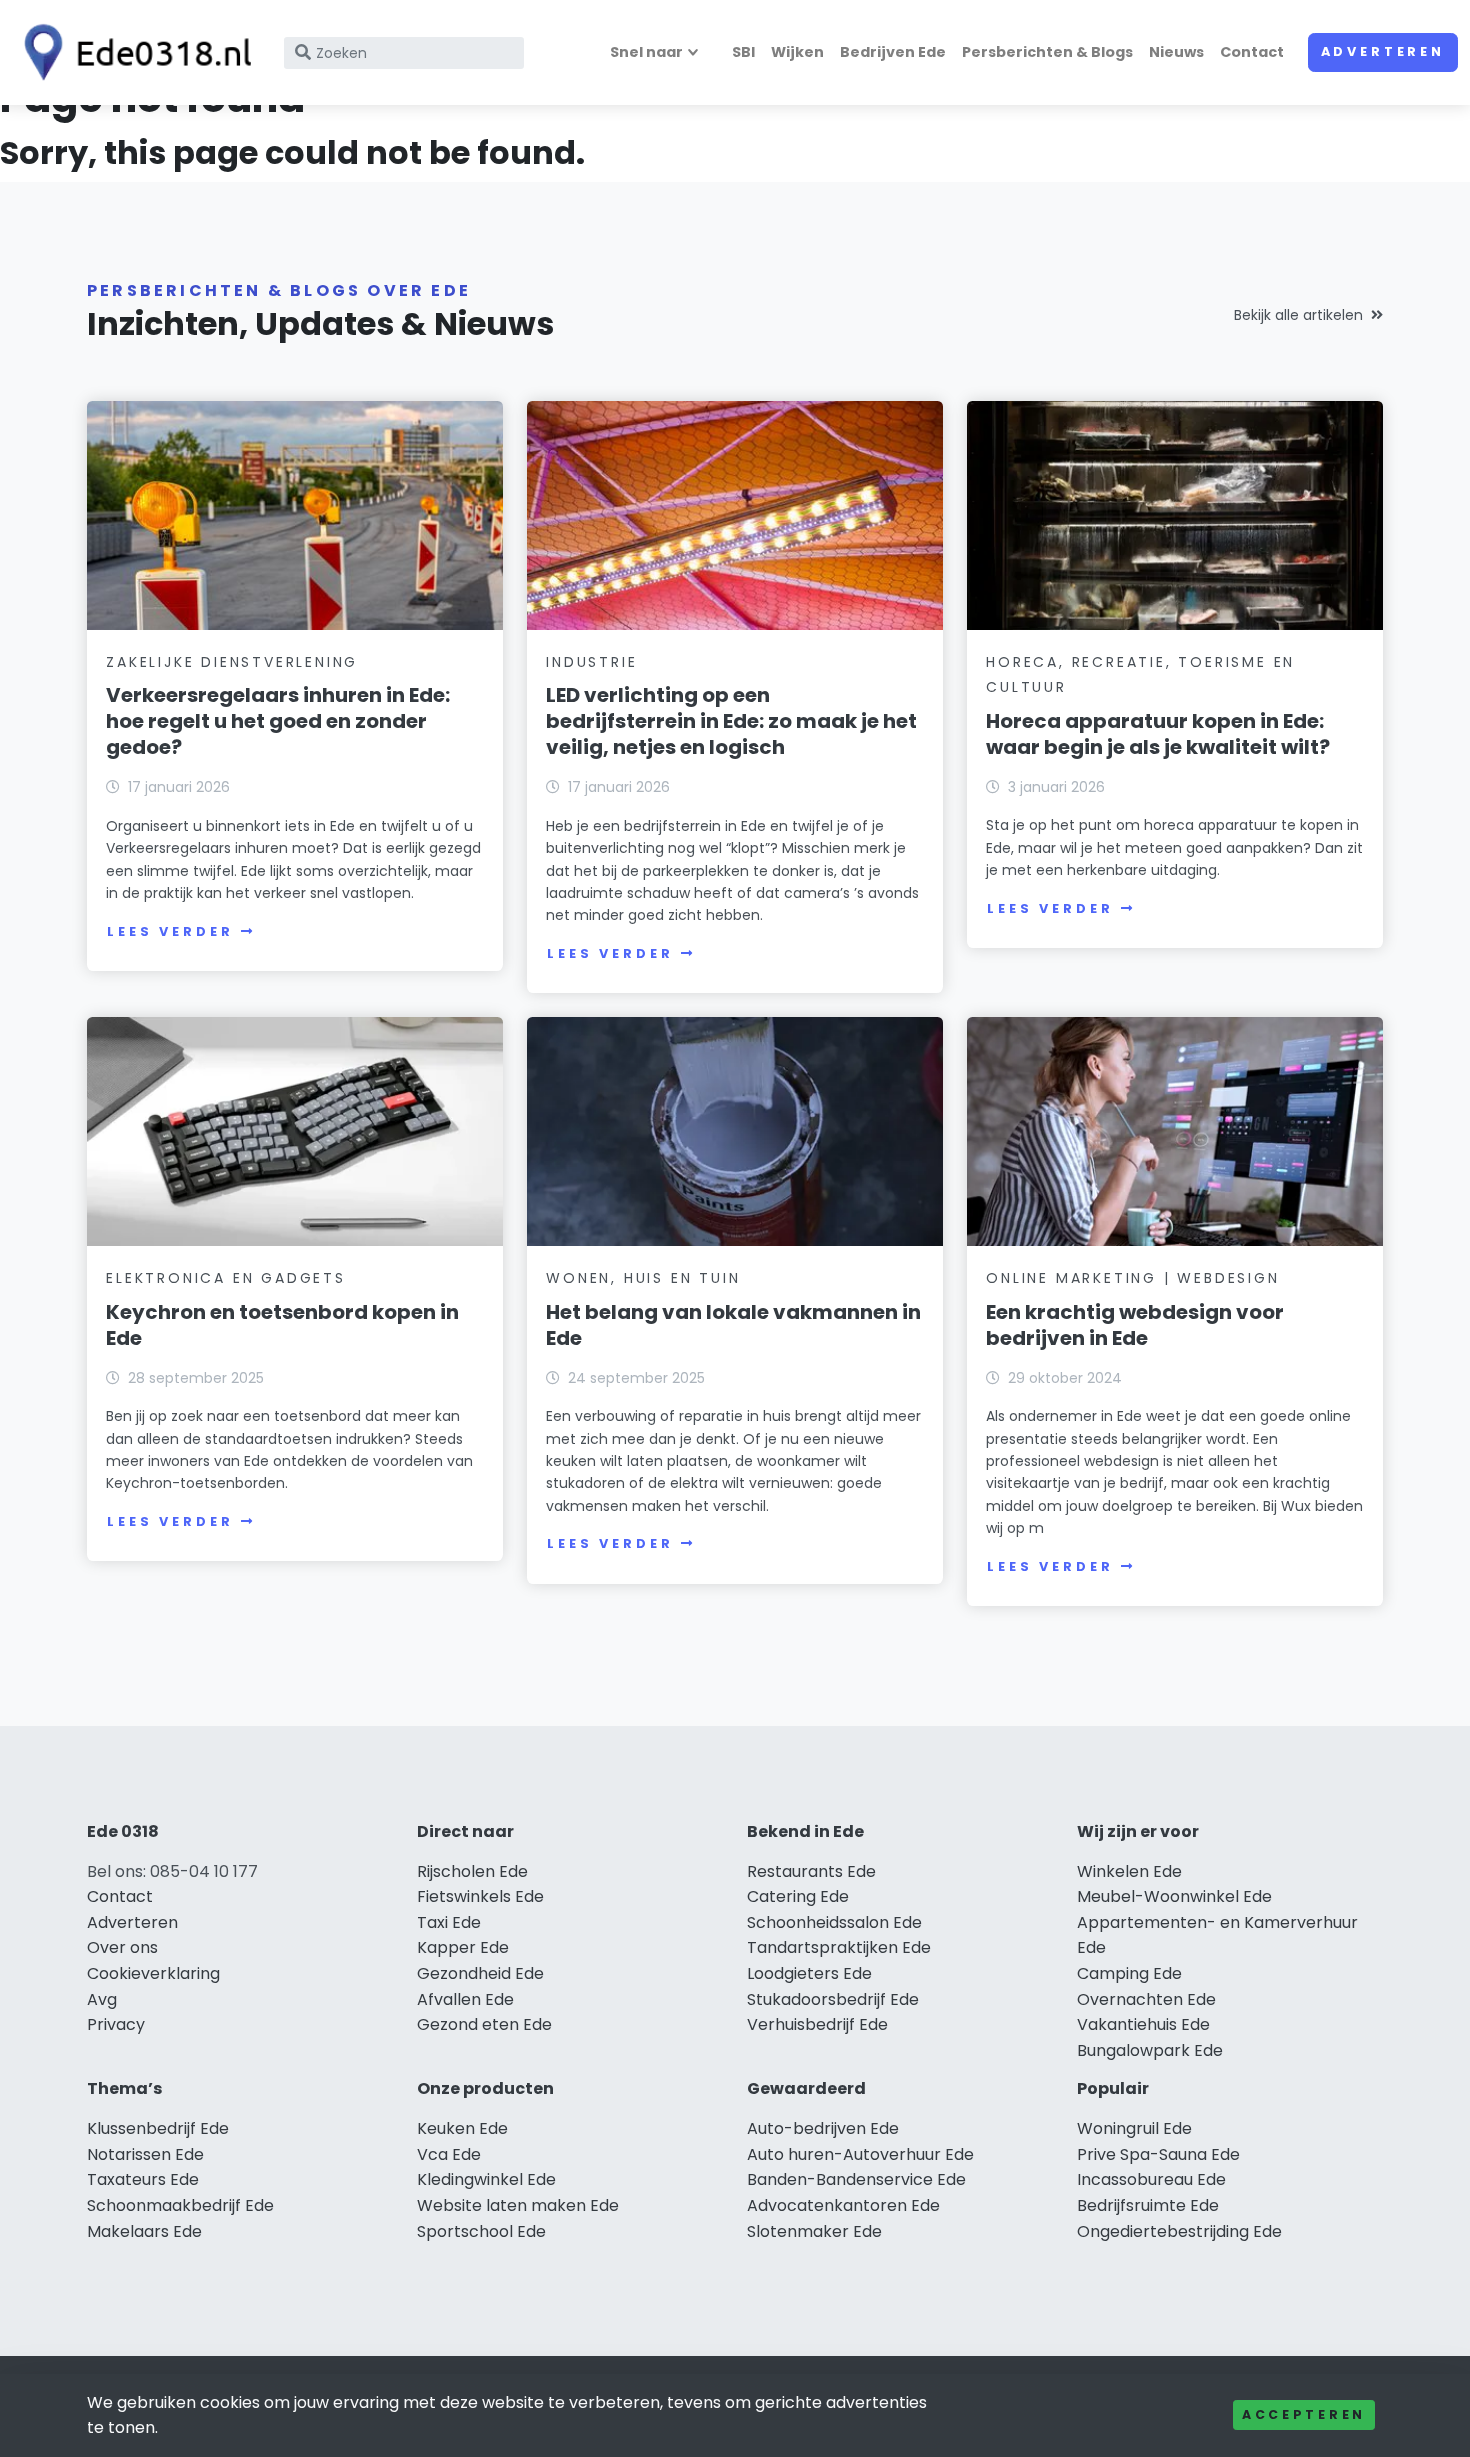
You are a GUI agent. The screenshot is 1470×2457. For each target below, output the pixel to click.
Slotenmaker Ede (814, 2231)
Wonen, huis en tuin (643, 1278)
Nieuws (1176, 52)
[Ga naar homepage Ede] (132, 52)
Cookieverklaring (153, 1973)
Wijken (797, 52)
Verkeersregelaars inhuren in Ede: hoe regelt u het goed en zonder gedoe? (278, 721)
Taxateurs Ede (143, 2179)
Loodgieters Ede (809, 1973)
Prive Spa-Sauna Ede (1158, 2154)
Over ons (122, 1947)
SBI (743, 52)
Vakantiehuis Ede (1143, 2024)
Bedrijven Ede (893, 52)
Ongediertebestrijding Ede (1179, 2231)
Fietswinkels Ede (480, 1896)
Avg (102, 1999)
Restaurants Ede (811, 1871)
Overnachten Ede (1146, 1999)
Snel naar (646, 52)
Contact (1252, 52)
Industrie (591, 662)
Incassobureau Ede (1151, 2179)
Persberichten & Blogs (1047, 52)
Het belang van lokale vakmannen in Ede (733, 1325)
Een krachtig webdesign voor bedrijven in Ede (1135, 1325)
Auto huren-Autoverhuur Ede (860, 2154)
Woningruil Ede (1134, 2128)
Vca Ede (449, 2154)
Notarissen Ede (145, 2154)
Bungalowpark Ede (1150, 2050)
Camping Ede (1129, 1973)
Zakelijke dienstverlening (232, 662)
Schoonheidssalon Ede (834, 1922)
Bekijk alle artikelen (1298, 315)
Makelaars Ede (144, 2231)
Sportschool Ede (481, 2231)
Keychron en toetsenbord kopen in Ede (282, 1325)
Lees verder (170, 931)
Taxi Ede (449, 1922)
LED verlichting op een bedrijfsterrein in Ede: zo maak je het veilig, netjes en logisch (731, 721)
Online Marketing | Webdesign (1132, 1278)
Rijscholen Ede (472, 1871)
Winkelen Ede (1129, 1871)
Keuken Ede (462, 2128)
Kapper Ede (463, 1947)
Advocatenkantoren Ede (843, 2205)
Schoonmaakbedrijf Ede (180, 2205)
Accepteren (1304, 2414)
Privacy (116, 2024)
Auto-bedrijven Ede (823, 2128)
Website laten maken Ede (518, 2205)
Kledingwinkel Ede (486, 2179)
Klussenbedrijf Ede (158, 2128)
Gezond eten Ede (484, 2024)
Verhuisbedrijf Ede (817, 2024)
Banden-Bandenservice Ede (856, 2179)
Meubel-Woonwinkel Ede (1174, 1896)
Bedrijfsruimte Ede (1148, 2205)
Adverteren (1383, 51)
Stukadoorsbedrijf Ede (833, 1999)
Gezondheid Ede (480, 1973)
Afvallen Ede (465, 1999)
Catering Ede (798, 1896)
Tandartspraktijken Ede (839, 1947)
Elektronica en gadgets (226, 1278)
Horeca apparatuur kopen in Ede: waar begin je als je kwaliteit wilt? (1158, 734)
